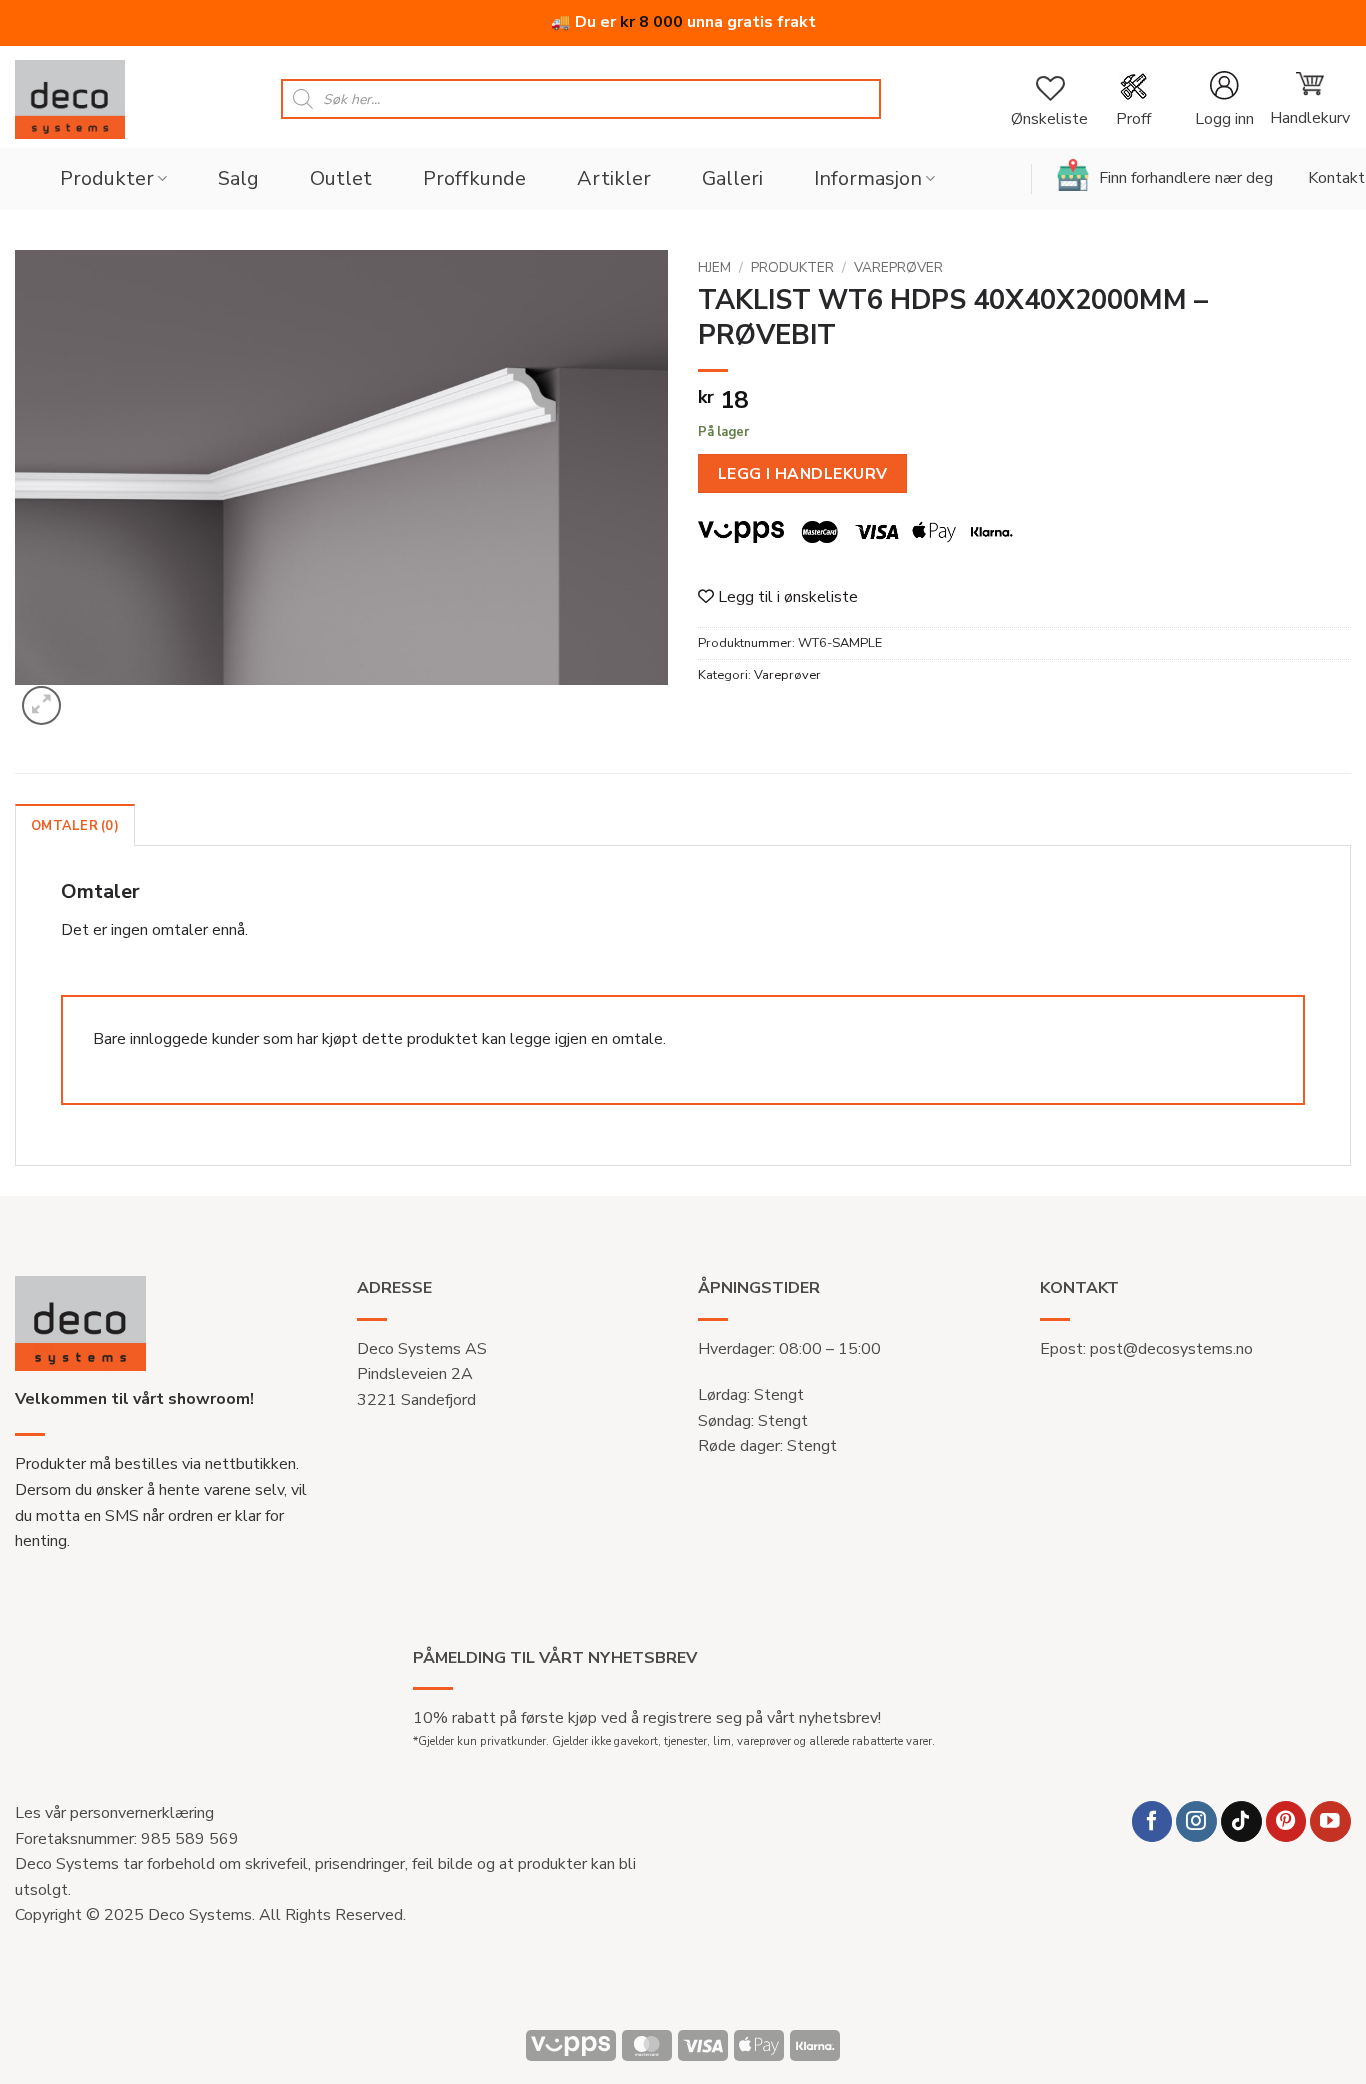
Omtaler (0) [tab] (75, 826)
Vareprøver (898, 267)
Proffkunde (474, 178)
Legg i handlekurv (803, 473)
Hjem (714, 267)
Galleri (732, 178)
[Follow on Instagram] (1196, 1821)
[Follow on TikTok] (1241, 1821)
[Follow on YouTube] (1330, 1821)
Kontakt (1336, 178)
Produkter (107, 178)
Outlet (341, 178)
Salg (238, 178)
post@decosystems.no (1171, 1349)
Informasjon (868, 178)
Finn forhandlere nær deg (1186, 178)
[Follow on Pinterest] (1286, 1821)
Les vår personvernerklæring (114, 1813)
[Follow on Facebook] (1152, 1821)
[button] (1224, 99)
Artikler (614, 178)
